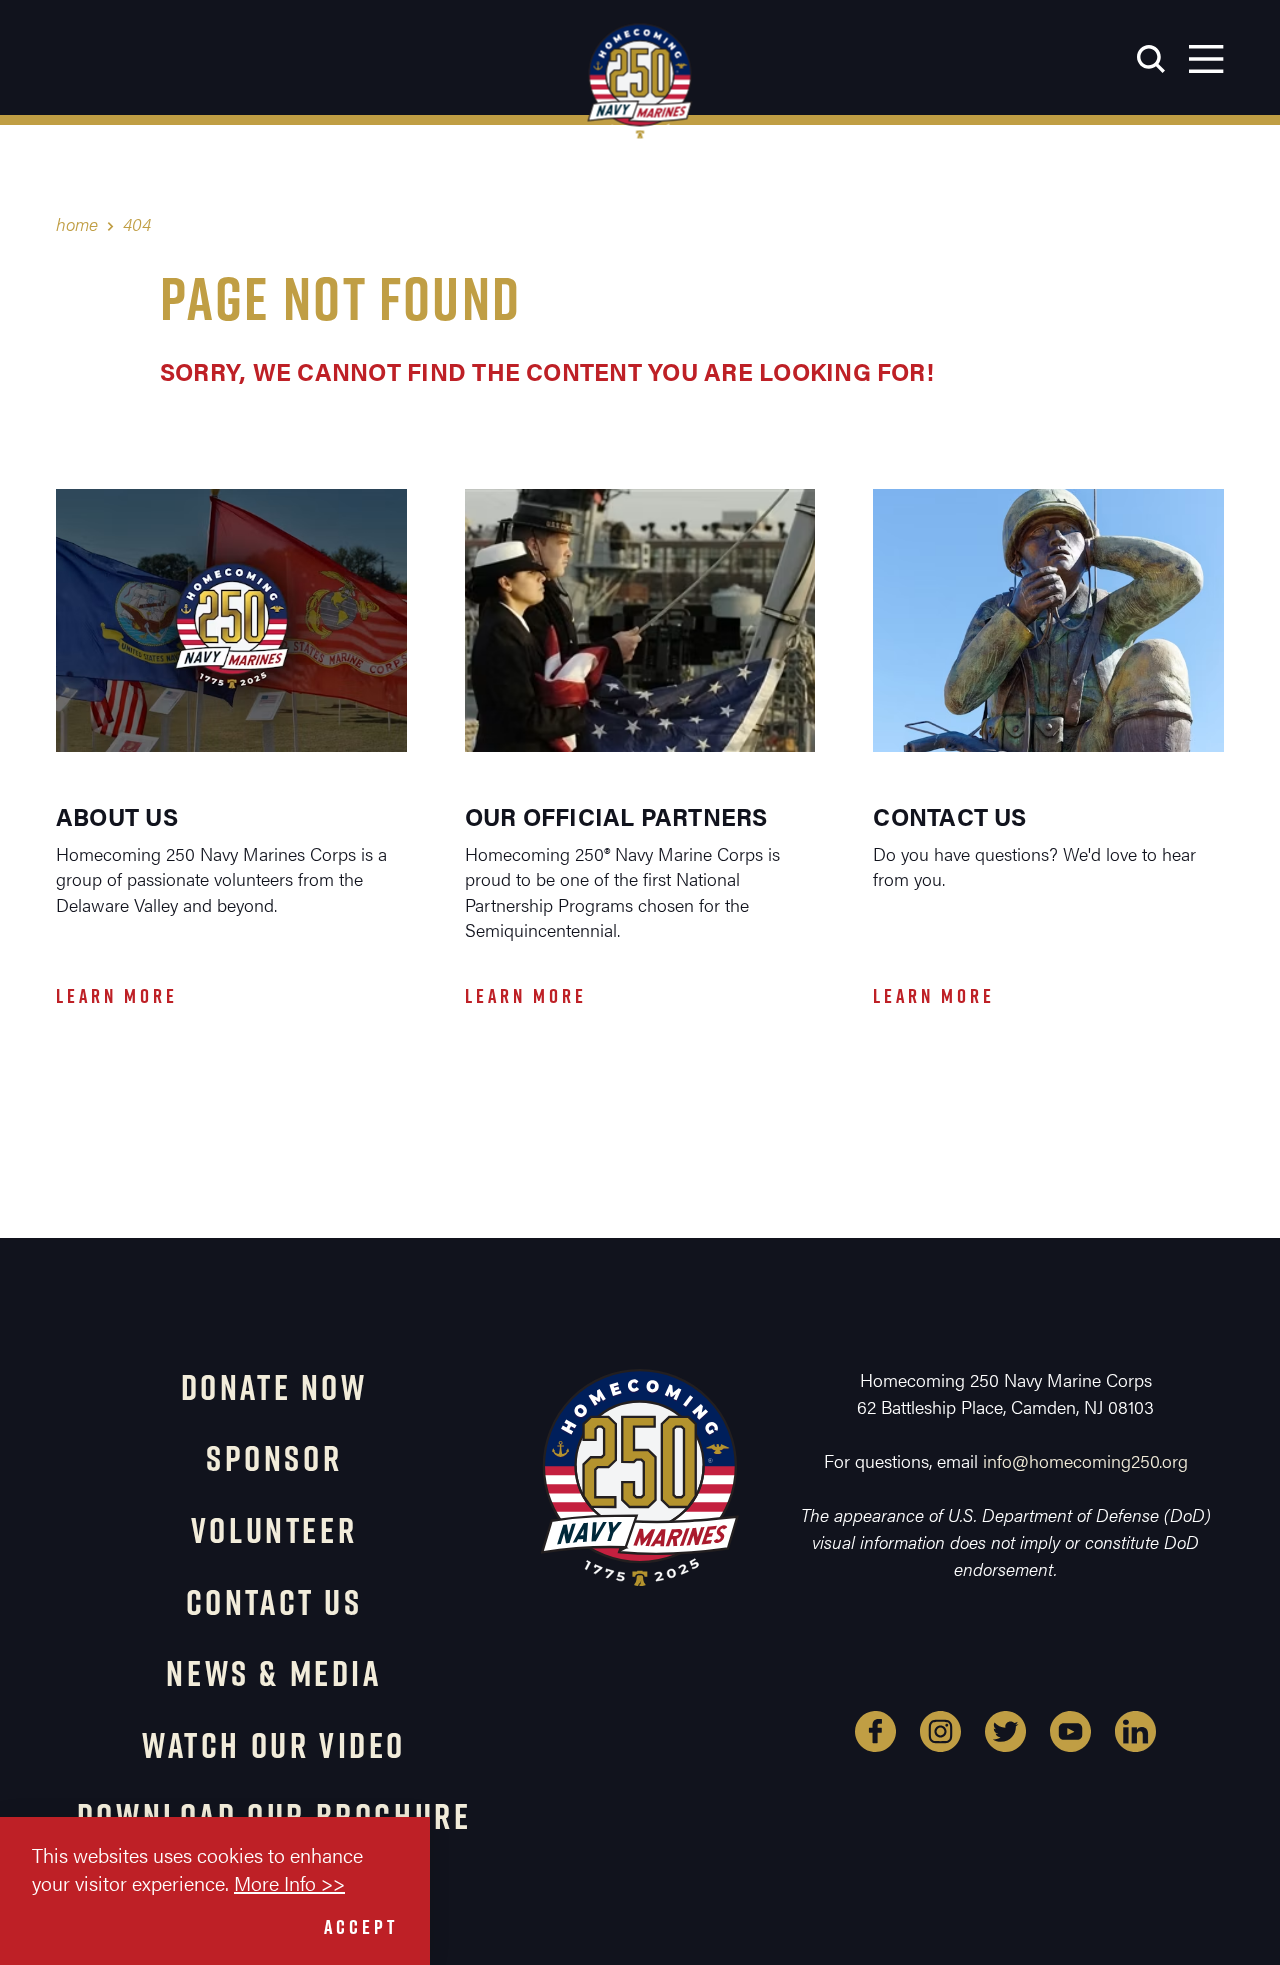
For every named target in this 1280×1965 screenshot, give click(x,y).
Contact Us (274, 1602)
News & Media (273, 1673)
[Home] (640, 80)
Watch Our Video (274, 1745)
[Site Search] (1151, 57)
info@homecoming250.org (1085, 1460)
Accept (361, 1927)
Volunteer (274, 1530)
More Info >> (289, 1882)
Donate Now (274, 1387)
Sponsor (274, 1458)
